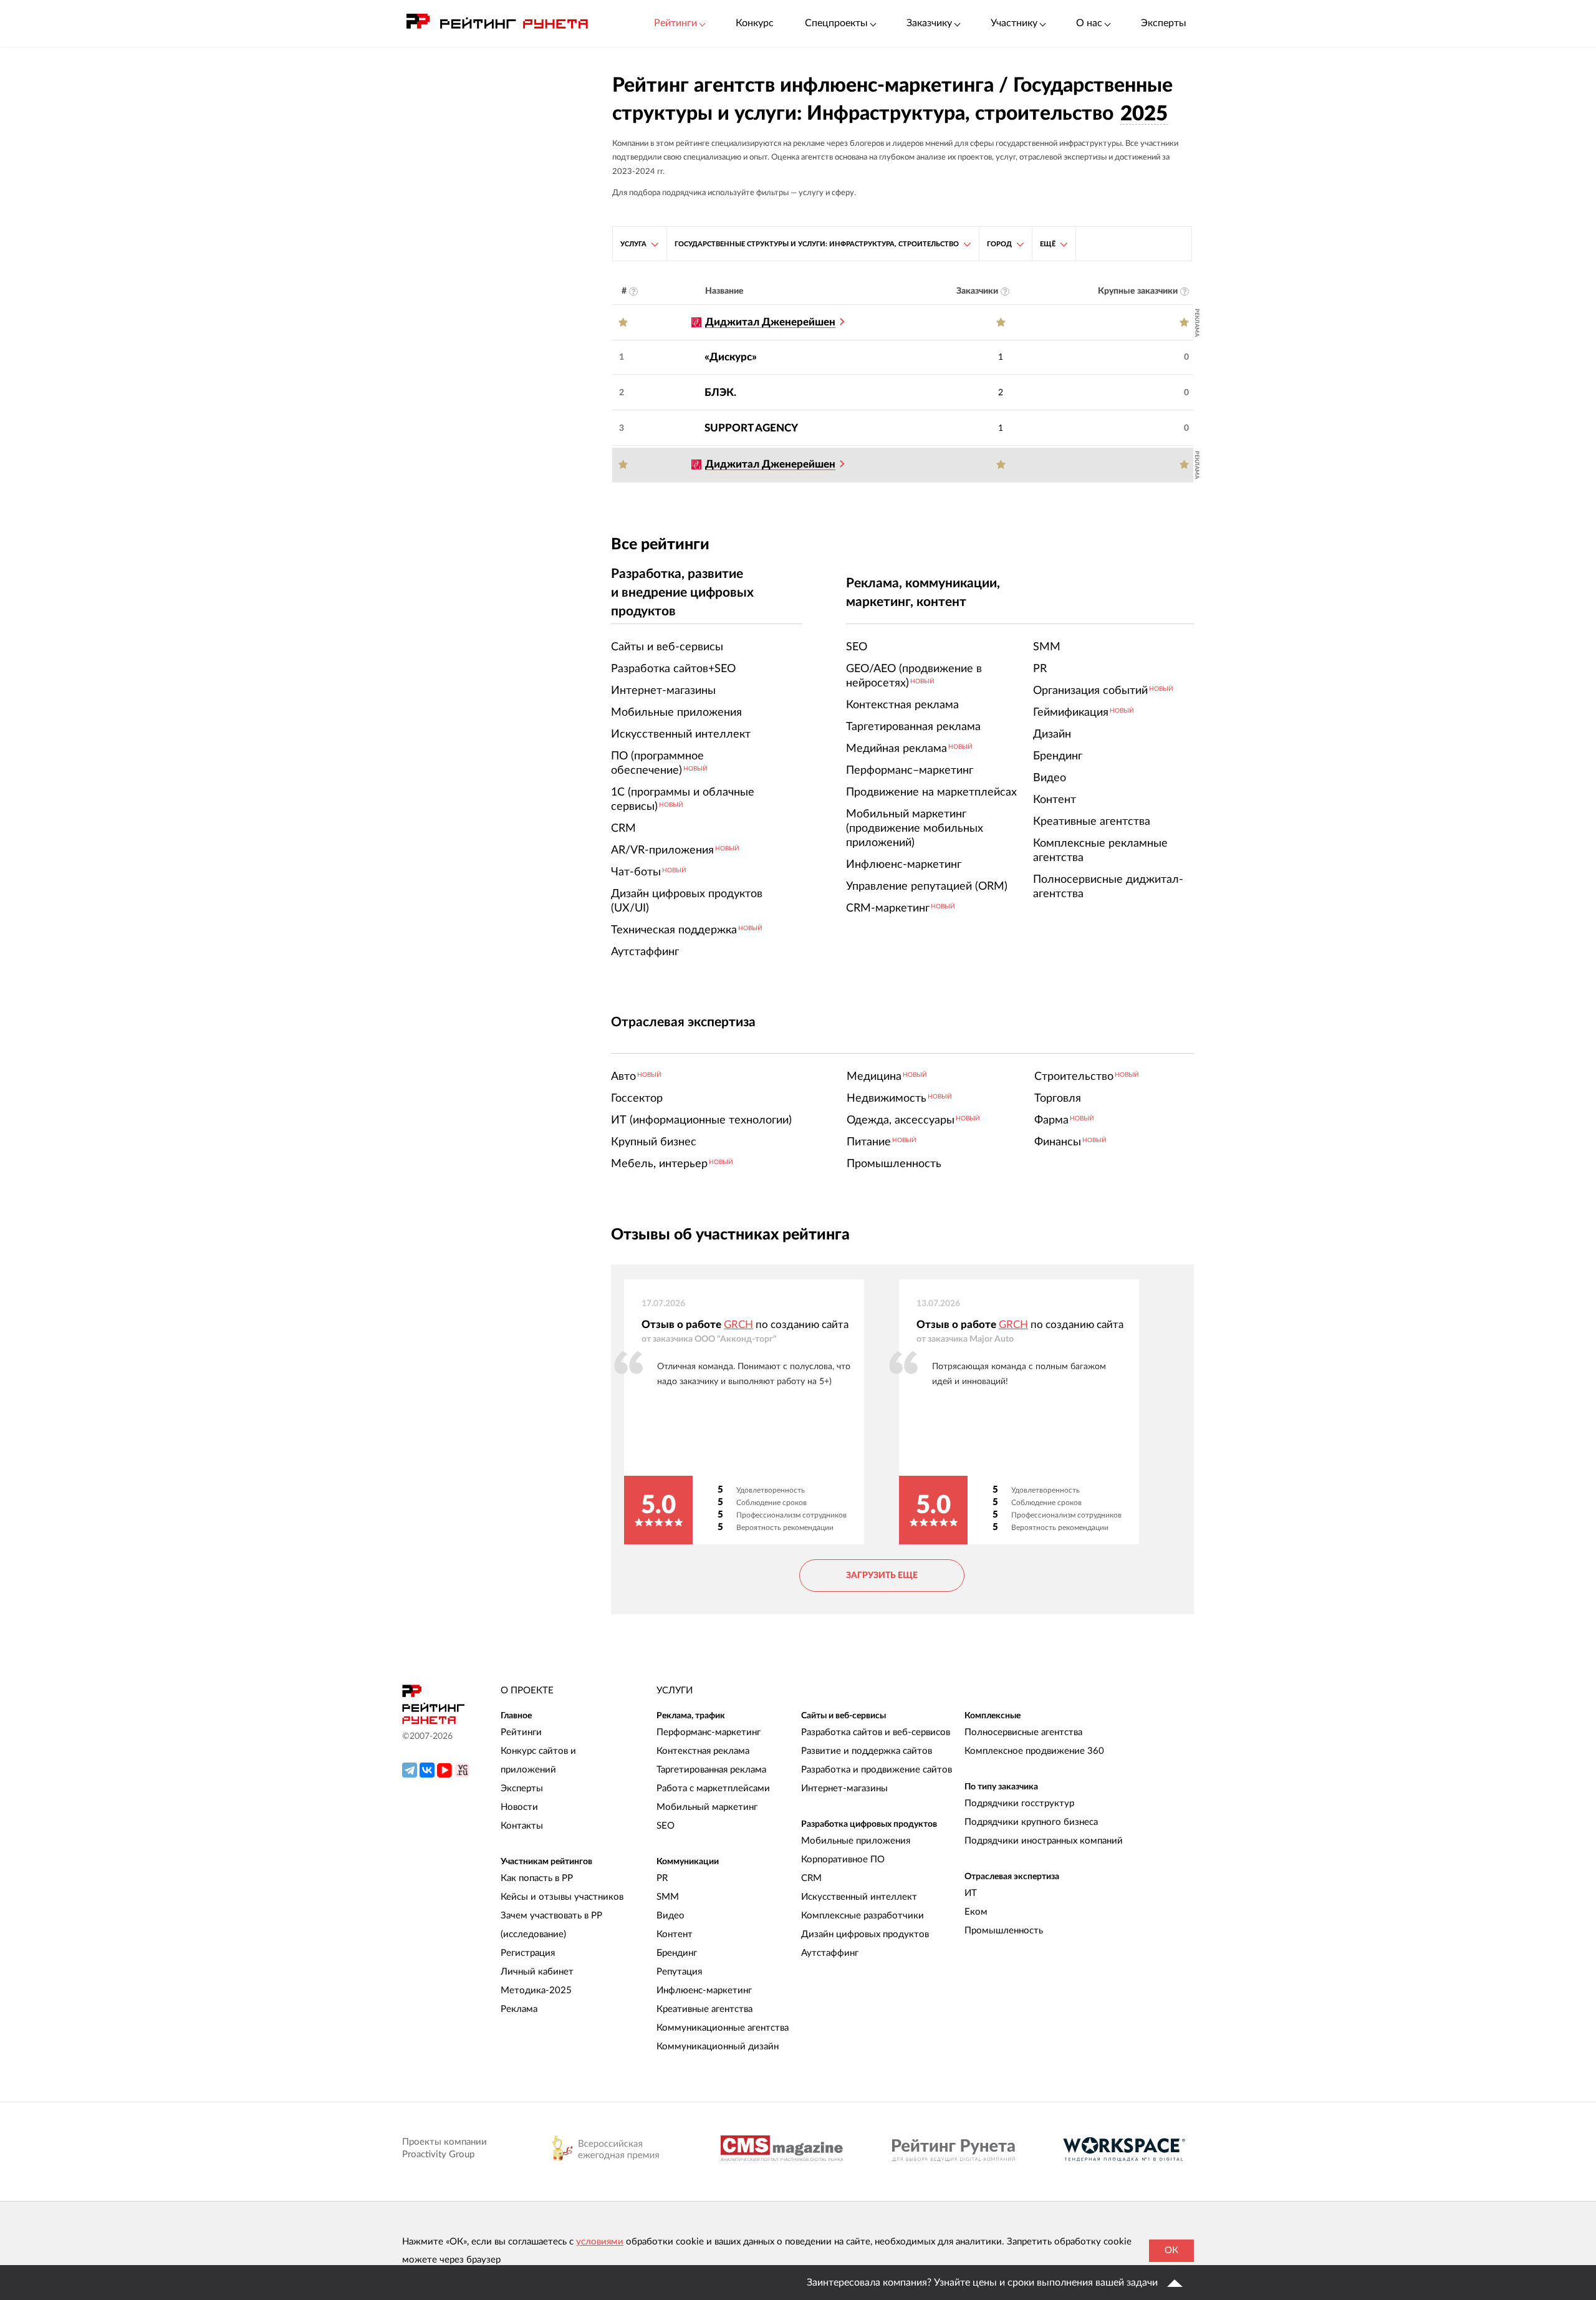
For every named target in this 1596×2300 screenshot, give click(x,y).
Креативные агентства (704, 2009)
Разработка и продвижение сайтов (877, 1770)
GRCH (738, 1325)
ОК (1171, 2250)
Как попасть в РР (537, 1878)
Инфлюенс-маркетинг (704, 1990)
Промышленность (1004, 1931)
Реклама (519, 2009)
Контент (675, 1934)
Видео (671, 1916)
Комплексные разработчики (863, 1916)
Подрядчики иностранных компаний (1044, 1841)
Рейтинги (521, 1732)
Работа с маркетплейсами (713, 1788)
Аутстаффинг (830, 1953)
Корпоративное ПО (843, 1860)
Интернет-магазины (844, 1788)
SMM (668, 1897)
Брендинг (677, 1953)
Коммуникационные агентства (723, 2028)
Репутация (679, 1972)
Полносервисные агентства (1023, 1732)
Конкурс (755, 23)
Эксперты (1164, 23)
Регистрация (528, 1953)
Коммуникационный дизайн (718, 2047)
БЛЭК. (720, 392)
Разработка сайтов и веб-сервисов (876, 1732)
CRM (811, 1878)
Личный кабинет (537, 1972)
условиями (600, 2242)
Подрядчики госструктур (1019, 1803)
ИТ (971, 1893)
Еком (976, 1912)
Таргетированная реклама (711, 1770)
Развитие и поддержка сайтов (867, 1751)
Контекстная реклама (703, 1751)
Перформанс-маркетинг (709, 1732)
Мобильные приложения (856, 1841)
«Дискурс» (731, 357)
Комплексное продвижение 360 (1034, 1751)
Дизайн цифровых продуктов (865, 1934)
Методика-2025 (536, 1990)
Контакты (522, 1826)
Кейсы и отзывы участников (562, 1897)
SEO (666, 1826)
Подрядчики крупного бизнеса (1031, 1822)
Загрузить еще (882, 1576)
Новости (519, 1807)
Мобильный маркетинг (707, 1807)
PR (662, 1878)
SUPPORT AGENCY (751, 428)
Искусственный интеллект (859, 1897)
